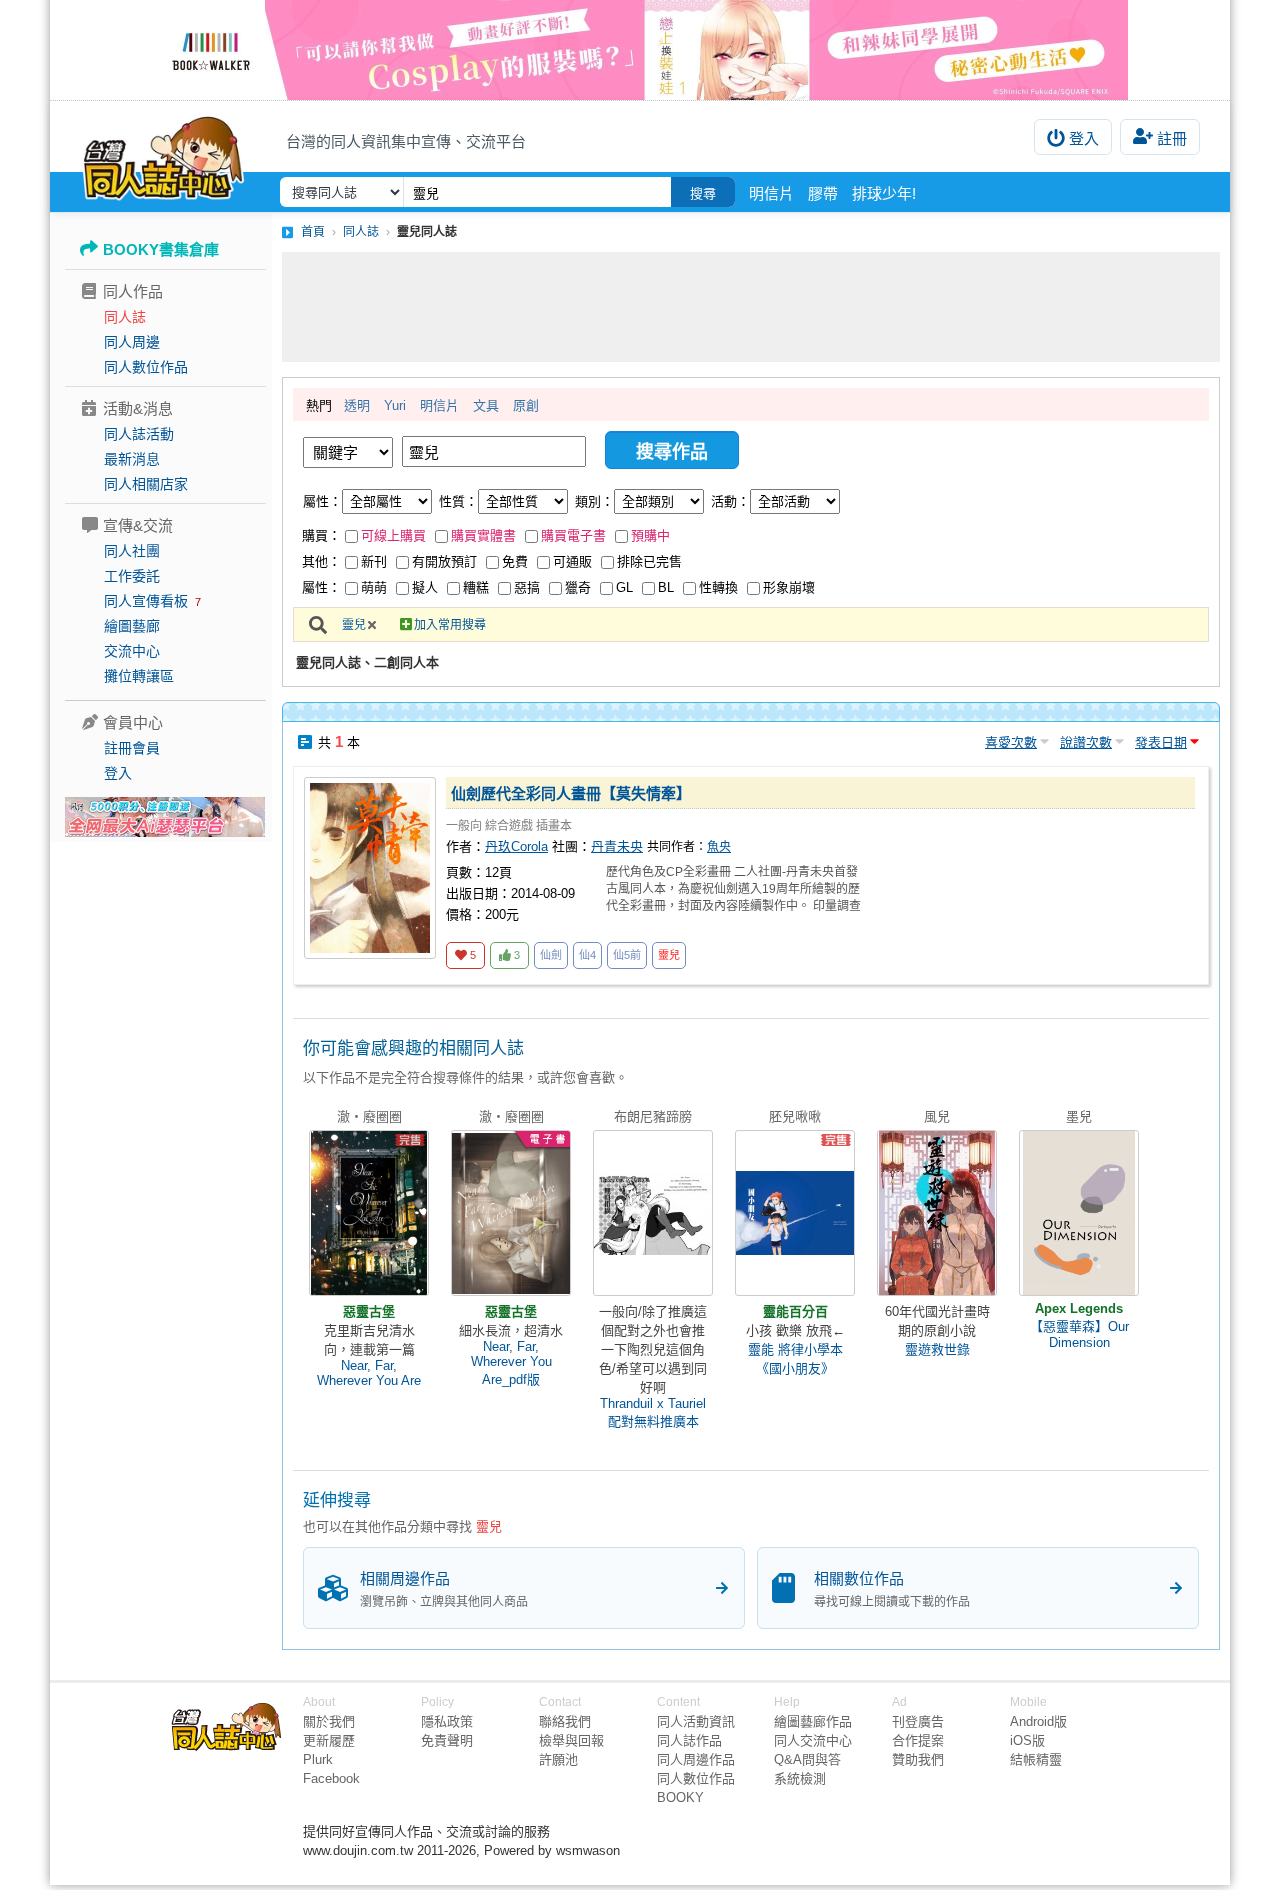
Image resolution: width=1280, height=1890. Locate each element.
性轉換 (718, 587)
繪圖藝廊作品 (813, 1721)
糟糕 (476, 587)
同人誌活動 (139, 434)
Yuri (395, 405)
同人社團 (132, 551)
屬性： (322, 501)
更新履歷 (329, 1740)
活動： (730, 501)
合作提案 (918, 1740)
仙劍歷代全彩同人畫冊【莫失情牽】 (571, 793)
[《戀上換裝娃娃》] (640, 50)
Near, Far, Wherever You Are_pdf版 (511, 1363)
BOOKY (680, 1797)
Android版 (1038, 1721)
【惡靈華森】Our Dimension (1079, 1334)
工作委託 (132, 576)
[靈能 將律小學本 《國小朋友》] (795, 1213)
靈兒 (354, 625)
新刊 (374, 561)
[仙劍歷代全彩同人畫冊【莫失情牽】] (370, 868)
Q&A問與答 (807, 1759)
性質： (458, 501)
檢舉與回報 (571, 1740)
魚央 (719, 847)
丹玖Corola (516, 846)
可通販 (572, 561)
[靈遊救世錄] (937, 1213)
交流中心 (132, 651)
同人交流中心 (813, 1740)
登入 (1084, 138)
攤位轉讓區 (139, 676)
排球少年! (884, 193)
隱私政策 (447, 1721)
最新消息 (132, 459)
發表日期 (1161, 742)
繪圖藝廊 (132, 626)
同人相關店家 (146, 484)
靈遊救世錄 (937, 1349)
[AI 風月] (165, 825)
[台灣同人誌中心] (163, 155)
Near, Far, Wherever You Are (369, 1373)
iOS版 (1027, 1740)
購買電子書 (573, 535)
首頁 (313, 232)
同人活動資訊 (696, 1721)
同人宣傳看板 (146, 601)
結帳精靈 (1036, 1759)
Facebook (331, 1778)
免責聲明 (447, 1740)
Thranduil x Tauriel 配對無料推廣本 (653, 1412)
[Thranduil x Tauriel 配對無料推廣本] (653, 1213)
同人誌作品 (689, 1740)
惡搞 (527, 587)
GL (624, 587)
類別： (594, 501)
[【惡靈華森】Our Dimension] (1079, 1213)
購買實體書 (483, 535)
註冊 (1172, 138)
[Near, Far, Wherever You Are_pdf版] (511, 1213)
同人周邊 (132, 342)
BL (666, 587)
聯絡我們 (565, 1721)
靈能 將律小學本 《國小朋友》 (795, 1359)
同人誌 (125, 317)
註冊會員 (132, 748)
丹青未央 (617, 846)
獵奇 (578, 587)
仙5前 (627, 955)
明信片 (771, 193)
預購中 (650, 535)
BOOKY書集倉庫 (161, 249)
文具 (486, 405)
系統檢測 (800, 1778)
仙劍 (551, 955)
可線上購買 (393, 535)
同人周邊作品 (696, 1759)
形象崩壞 (789, 587)
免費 (515, 561)
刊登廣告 (918, 1721)
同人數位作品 (146, 367)
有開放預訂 (444, 561)
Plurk (318, 1759)
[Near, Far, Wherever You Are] (369, 1213)
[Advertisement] (751, 307)
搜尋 (703, 193)
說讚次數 (1086, 742)
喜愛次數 (1011, 742)
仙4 (587, 955)
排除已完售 (649, 561)
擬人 (425, 587)
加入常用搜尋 (450, 625)
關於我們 (329, 1721)
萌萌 (374, 587)
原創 (526, 405)
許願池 (558, 1759)
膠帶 (823, 193)
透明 (357, 405)
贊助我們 (918, 1759)
